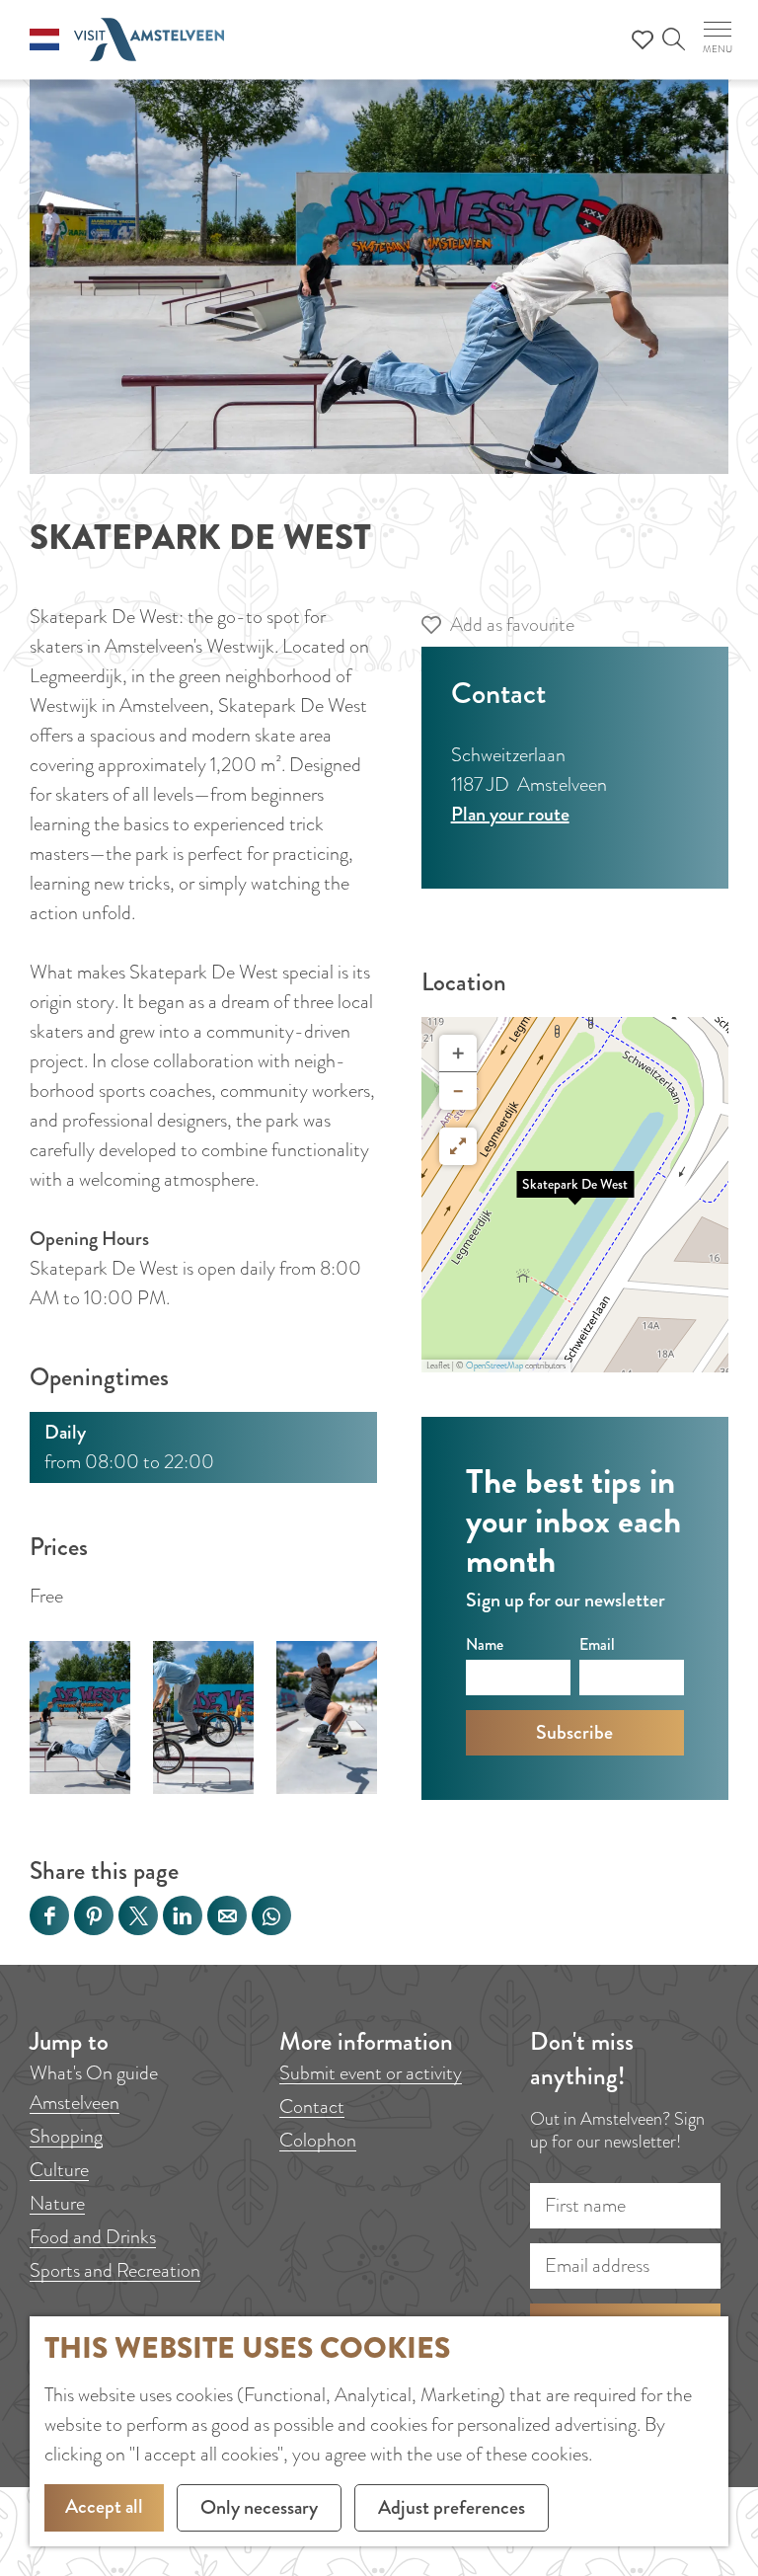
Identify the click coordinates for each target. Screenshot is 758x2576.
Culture (59, 2170)
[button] (575, 1195)
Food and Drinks (93, 2237)
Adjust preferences (452, 2507)
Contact (312, 2107)
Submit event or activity (371, 2073)
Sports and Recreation (115, 2270)
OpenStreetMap (494, 1366)
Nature (57, 2203)
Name (485, 1644)
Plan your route (510, 814)
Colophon (318, 2140)
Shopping (66, 2136)
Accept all (104, 2506)
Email (597, 1644)
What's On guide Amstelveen (94, 2088)
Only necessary (259, 2507)
